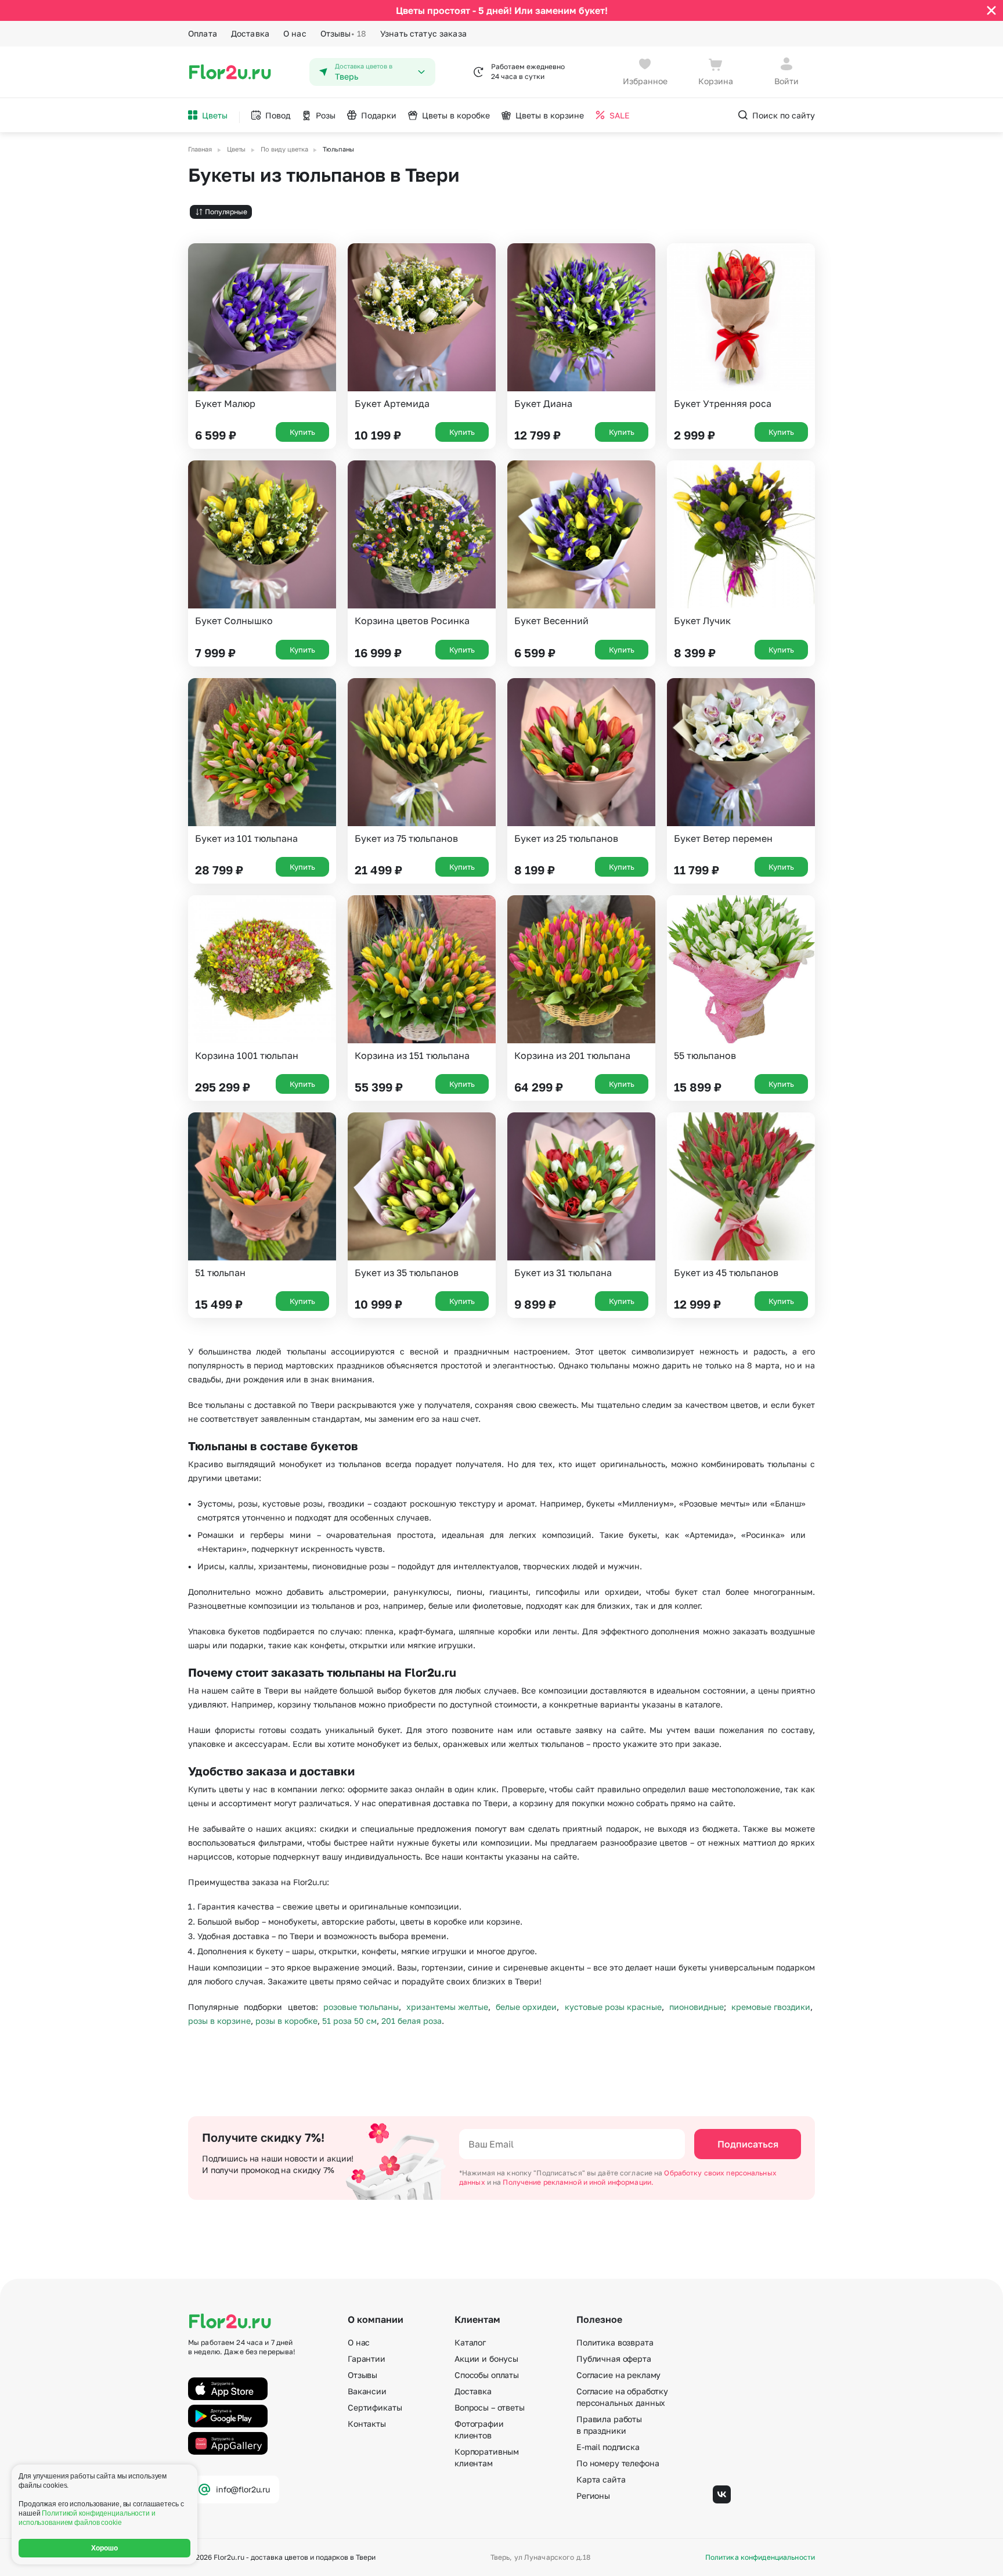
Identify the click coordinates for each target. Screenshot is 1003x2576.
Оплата (203, 33)
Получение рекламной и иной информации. (578, 2182)
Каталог (470, 2342)
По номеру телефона (618, 2463)
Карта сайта (601, 2479)
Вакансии (367, 2391)
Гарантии (367, 2359)
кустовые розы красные (613, 2007)
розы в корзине (219, 2021)
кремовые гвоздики (771, 2007)
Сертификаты (375, 2407)
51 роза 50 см (349, 2021)
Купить (302, 432)
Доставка (250, 33)
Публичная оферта (614, 2359)
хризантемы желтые (447, 2007)
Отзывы (343, 33)
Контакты (367, 2424)
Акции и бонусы (486, 2359)
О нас (295, 33)
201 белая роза (412, 2021)
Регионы (593, 2496)
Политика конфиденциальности (760, 2557)
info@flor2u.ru (243, 2489)
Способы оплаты (487, 2375)
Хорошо (105, 2548)
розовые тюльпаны (361, 2007)
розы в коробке (286, 2021)
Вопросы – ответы (490, 2407)
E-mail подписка (608, 2447)
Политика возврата (615, 2342)
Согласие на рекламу (618, 2375)
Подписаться (748, 2144)
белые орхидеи (526, 2007)
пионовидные (697, 2007)
